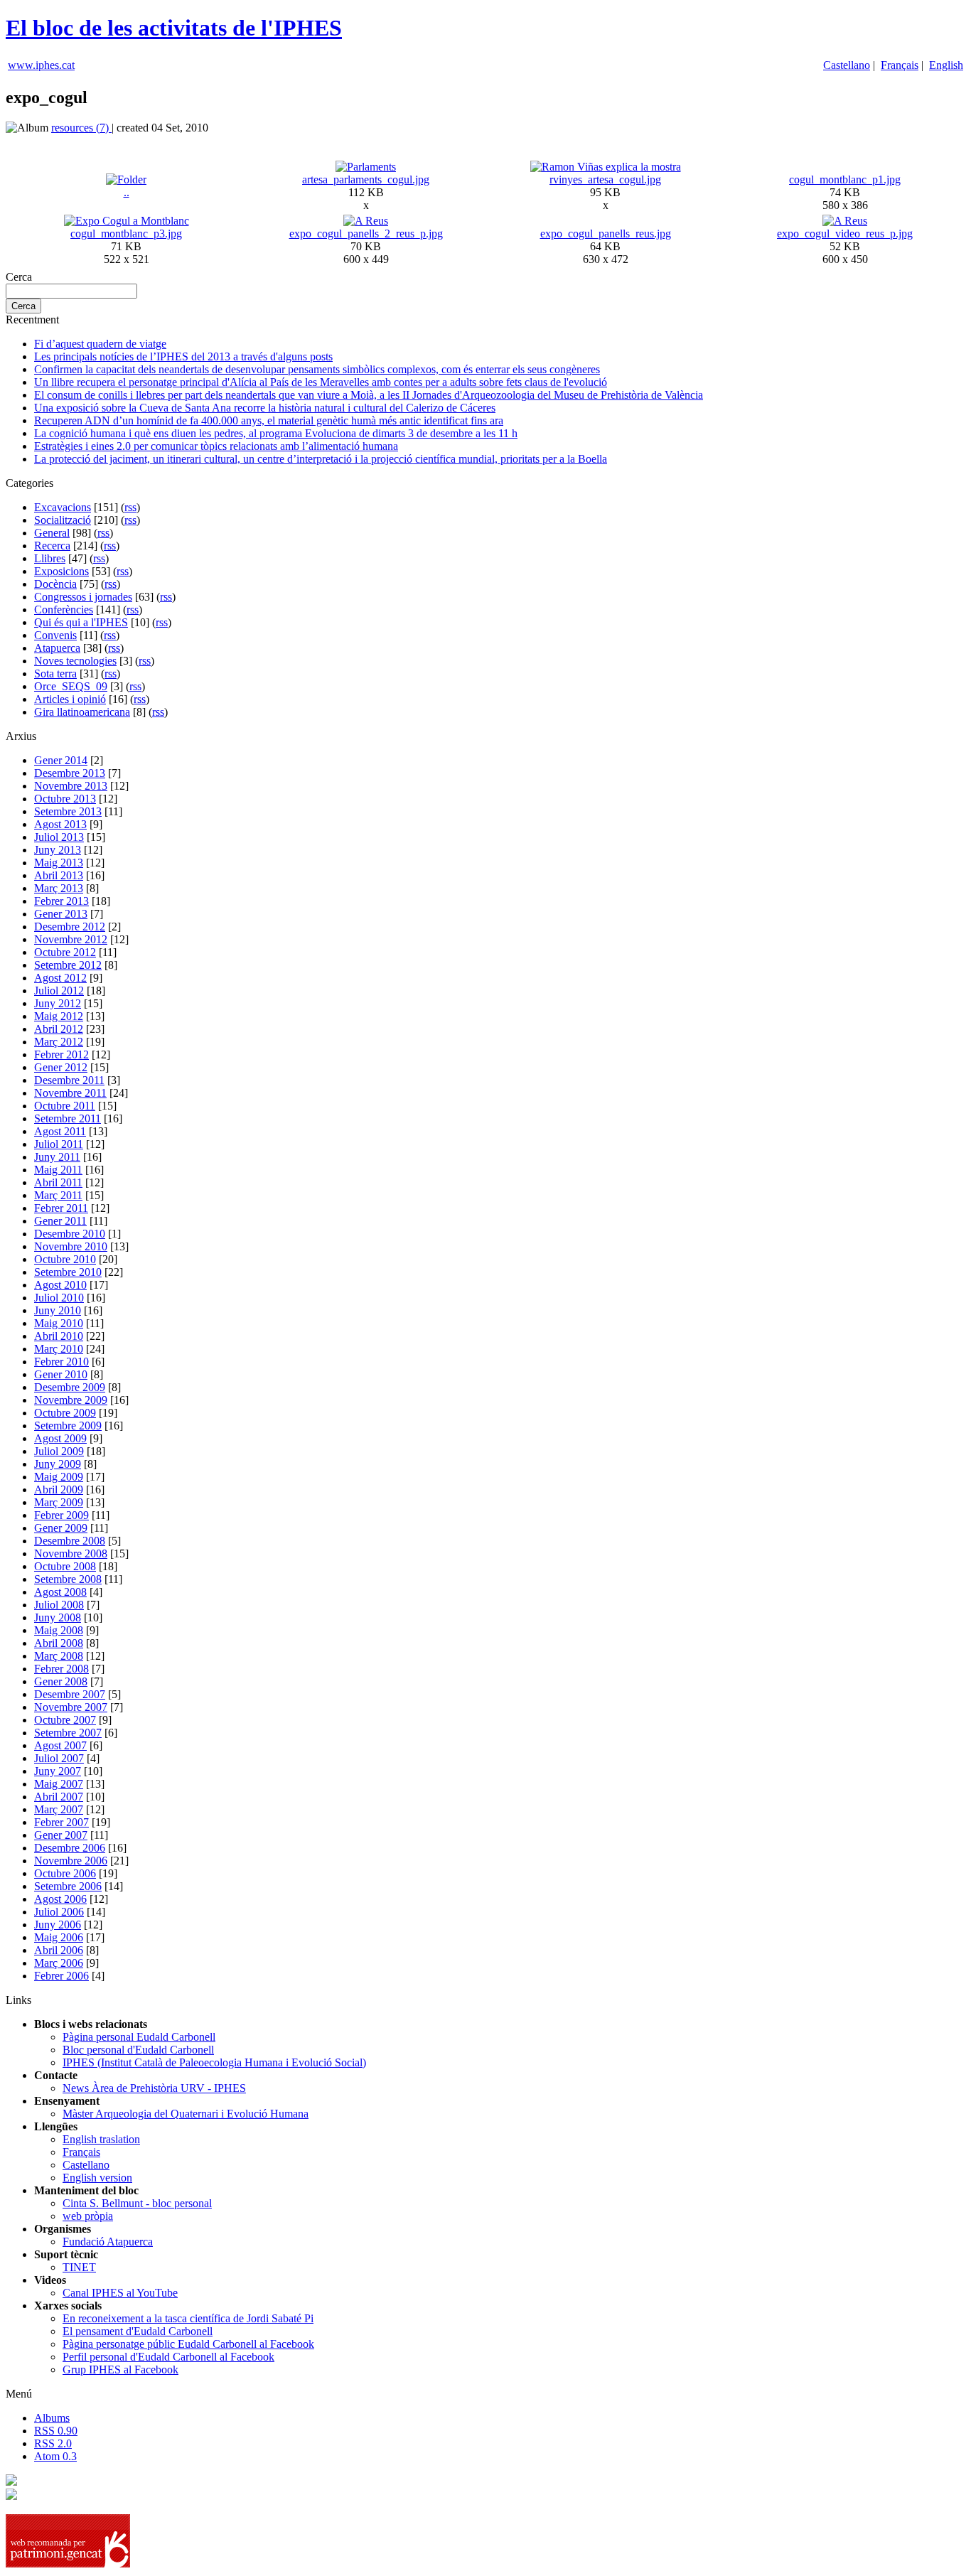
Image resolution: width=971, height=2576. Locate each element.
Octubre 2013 (65, 799)
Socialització (63, 520)
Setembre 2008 (68, 1579)
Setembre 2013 (68, 811)
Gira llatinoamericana (82, 712)
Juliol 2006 (59, 1912)
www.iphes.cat (41, 65)
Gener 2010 (61, 1374)
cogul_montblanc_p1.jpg (845, 179)
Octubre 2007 (65, 1720)
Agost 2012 (60, 978)
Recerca (52, 546)
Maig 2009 (59, 1477)
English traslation (101, 2139)
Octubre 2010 (65, 1259)
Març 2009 (59, 1502)
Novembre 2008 (71, 1553)
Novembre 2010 (71, 1246)
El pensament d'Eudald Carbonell (138, 2331)
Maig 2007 (59, 1784)
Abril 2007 (59, 1797)
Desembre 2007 (70, 1694)
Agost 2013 (60, 824)
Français (900, 65)
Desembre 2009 (70, 1387)
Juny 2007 (58, 1771)
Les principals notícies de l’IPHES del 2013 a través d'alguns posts (183, 356)
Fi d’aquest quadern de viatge (100, 344)
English (946, 65)
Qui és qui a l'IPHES (81, 622)
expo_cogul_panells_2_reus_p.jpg (366, 234)
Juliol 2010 (59, 1298)
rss (130, 507)
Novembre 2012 (71, 939)
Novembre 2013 (71, 786)
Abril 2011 (58, 1182)
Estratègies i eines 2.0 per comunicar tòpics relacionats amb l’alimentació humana (216, 446)
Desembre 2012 (70, 927)
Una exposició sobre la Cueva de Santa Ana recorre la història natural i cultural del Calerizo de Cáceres (265, 408)
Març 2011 (58, 1195)
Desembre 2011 (69, 1080)
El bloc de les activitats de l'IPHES (174, 28)
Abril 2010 (59, 1336)
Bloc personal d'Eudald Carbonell (138, 2050)
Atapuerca (57, 648)
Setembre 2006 (68, 1886)
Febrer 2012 (61, 1054)
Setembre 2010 (68, 1272)
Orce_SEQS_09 (71, 686)
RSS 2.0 (53, 2443)
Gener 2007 (61, 1835)
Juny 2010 (58, 1310)
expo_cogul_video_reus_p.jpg (845, 234)
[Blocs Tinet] (11, 2482)
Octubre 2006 (65, 1873)
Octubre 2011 (65, 1106)
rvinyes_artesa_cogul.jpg (605, 179)
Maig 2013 (59, 863)
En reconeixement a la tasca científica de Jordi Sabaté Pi (188, 2318)
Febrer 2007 (61, 1822)
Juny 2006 (58, 1925)
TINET (79, 2267)
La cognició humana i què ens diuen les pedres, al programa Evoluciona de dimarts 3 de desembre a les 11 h (276, 433)
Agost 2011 (60, 1131)
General (52, 533)
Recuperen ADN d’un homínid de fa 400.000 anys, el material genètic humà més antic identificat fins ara (269, 420)
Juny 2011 (57, 1157)
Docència (55, 584)
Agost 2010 (60, 1285)
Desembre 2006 (70, 1848)
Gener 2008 (61, 1681)
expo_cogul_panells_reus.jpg (606, 234)
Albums (52, 2418)
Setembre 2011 (68, 1118)
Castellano (847, 65)
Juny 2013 (58, 850)
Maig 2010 (59, 1323)
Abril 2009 (59, 1490)
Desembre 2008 (70, 1541)
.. (127, 192)
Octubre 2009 (65, 1413)
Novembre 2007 (71, 1707)
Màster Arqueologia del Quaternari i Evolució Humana (186, 2114)
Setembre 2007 (68, 1733)
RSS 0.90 (56, 2431)
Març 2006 (59, 1963)
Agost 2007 (60, 1745)
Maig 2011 (58, 1170)
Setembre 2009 (68, 1426)
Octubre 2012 (65, 952)
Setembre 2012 (68, 965)
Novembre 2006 (71, 1861)
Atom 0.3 (55, 2456)
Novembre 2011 (70, 1093)
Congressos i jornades (83, 597)
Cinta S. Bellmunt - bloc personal (137, 2203)
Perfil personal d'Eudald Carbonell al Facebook (168, 2357)
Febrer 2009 (61, 1515)
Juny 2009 (58, 1464)
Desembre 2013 (70, 773)
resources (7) (81, 128)
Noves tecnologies (75, 661)
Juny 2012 (58, 1003)
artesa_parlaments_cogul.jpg (366, 179)
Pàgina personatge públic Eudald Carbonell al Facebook (188, 2344)
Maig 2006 (59, 1937)
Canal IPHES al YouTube (120, 2293)
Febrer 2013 (61, 901)
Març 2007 (59, 1809)
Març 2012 (59, 1042)
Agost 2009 (60, 1438)
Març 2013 (59, 888)
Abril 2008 (59, 1643)
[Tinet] (11, 2496)
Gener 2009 (61, 1528)
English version (97, 2178)
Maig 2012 (59, 1016)
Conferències (64, 610)
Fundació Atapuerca (108, 2242)
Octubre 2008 (65, 1566)
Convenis (55, 635)
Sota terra (55, 673)
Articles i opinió (70, 699)
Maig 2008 (59, 1630)
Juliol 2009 (59, 1451)
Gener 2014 (61, 760)
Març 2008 (59, 1656)
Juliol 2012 (59, 991)
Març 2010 (59, 1349)
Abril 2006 (59, 1950)
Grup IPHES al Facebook (120, 2370)
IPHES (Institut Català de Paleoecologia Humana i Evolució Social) (214, 2062)
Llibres (50, 558)
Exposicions (61, 571)
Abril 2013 (59, 875)
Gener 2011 (60, 1221)
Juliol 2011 (59, 1144)
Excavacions (63, 507)
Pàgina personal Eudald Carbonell (139, 2037)
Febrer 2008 (61, 1669)
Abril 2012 (59, 1029)
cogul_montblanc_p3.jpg (126, 234)
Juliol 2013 (59, 837)
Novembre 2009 (71, 1400)
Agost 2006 (60, 1899)
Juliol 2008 (59, 1605)
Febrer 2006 (61, 1976)
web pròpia (88, 2216)
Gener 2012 (61, 1067)
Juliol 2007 (59, 1758)
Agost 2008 (60, 1592)
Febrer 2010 (61, 1362)
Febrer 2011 (61, 1208)
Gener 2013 (61, 914)
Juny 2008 (58, 1617)
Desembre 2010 (70, 1234)
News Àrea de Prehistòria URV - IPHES (154, 2088)
